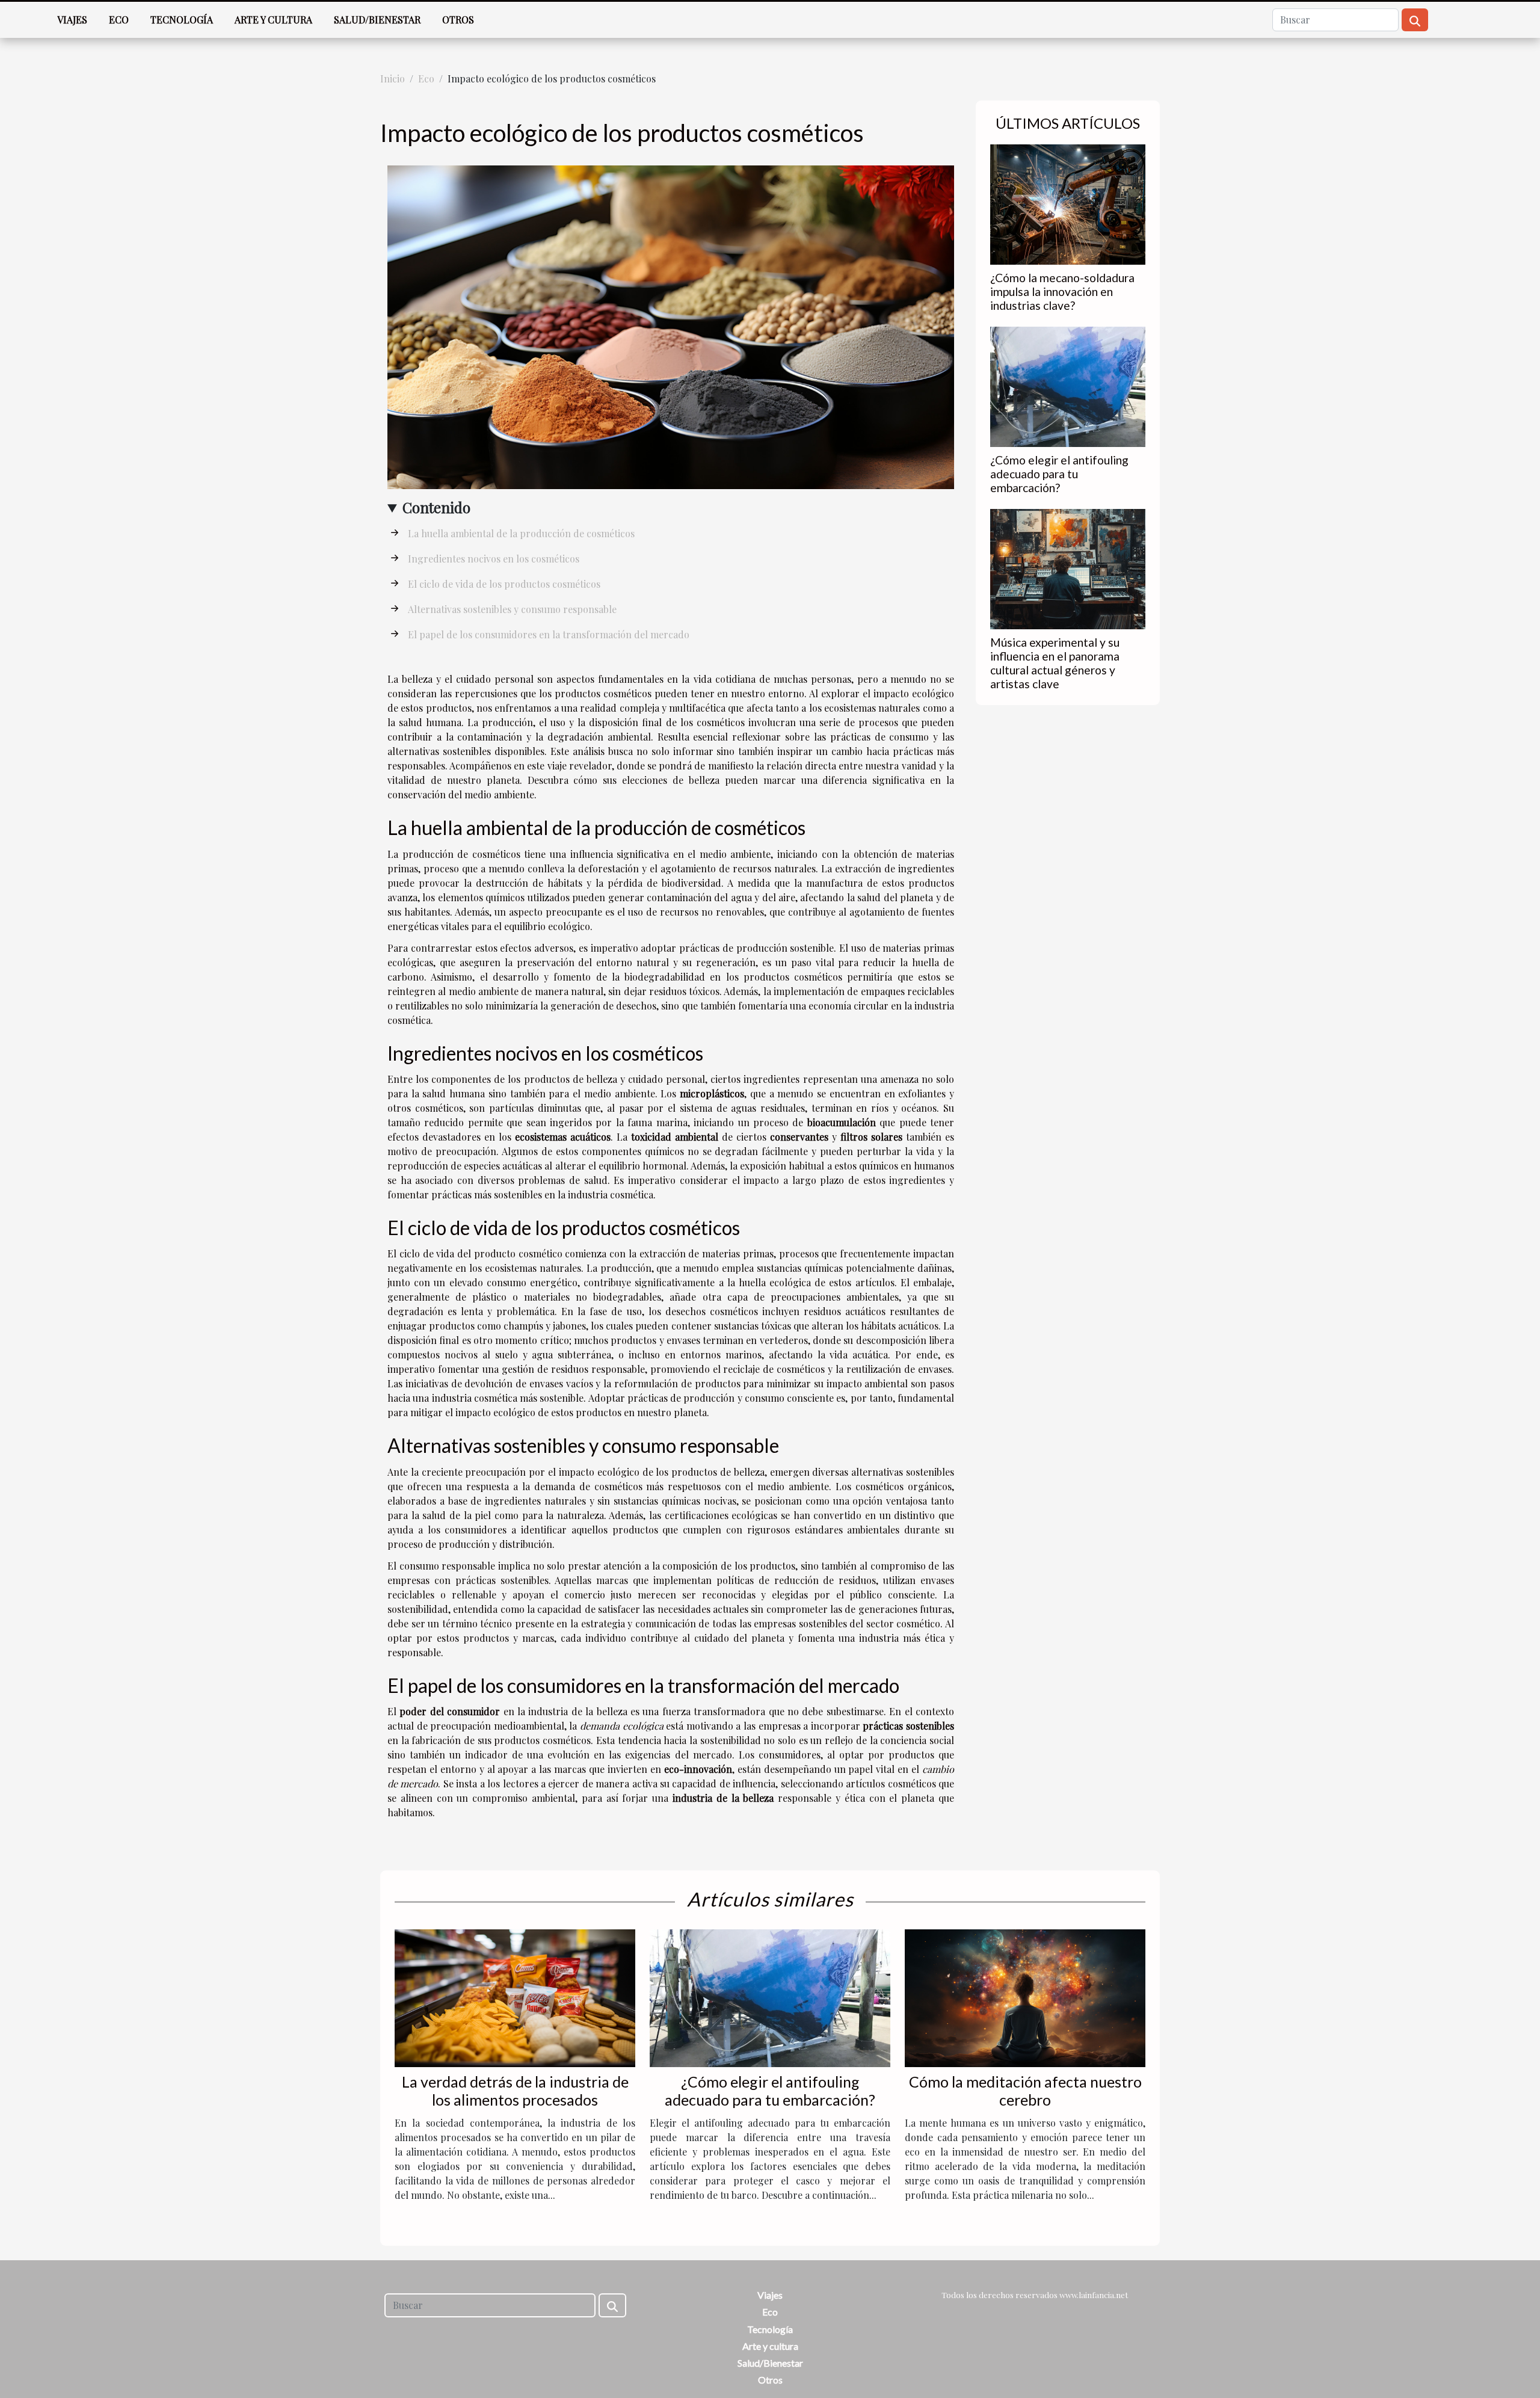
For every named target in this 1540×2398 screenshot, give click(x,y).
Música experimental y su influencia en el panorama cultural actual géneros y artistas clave (1055, 663)
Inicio (393, 79)
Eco (119, 20)
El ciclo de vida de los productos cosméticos (504, 584)
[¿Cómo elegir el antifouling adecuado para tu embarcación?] (1068, 385)
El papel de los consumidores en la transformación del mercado (549, 634)
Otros (458, 20)
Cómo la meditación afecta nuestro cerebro (1025, 2091)
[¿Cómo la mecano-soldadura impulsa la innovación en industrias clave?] (1068, 203)
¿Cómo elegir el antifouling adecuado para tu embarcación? (1059, 474)
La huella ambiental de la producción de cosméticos (521, 533)
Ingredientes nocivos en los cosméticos (494, 559)
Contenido (436, 507)
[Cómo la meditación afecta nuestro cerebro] (1025, 1997)
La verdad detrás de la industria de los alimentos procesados (515, 2091)
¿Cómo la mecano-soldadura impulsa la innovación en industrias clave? (1062, 291)
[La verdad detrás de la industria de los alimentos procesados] (515, 1997)
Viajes (72, 20)
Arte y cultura (273, 20)
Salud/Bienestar (377, 20)
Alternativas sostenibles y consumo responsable (512, 609)
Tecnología (182, 20)
